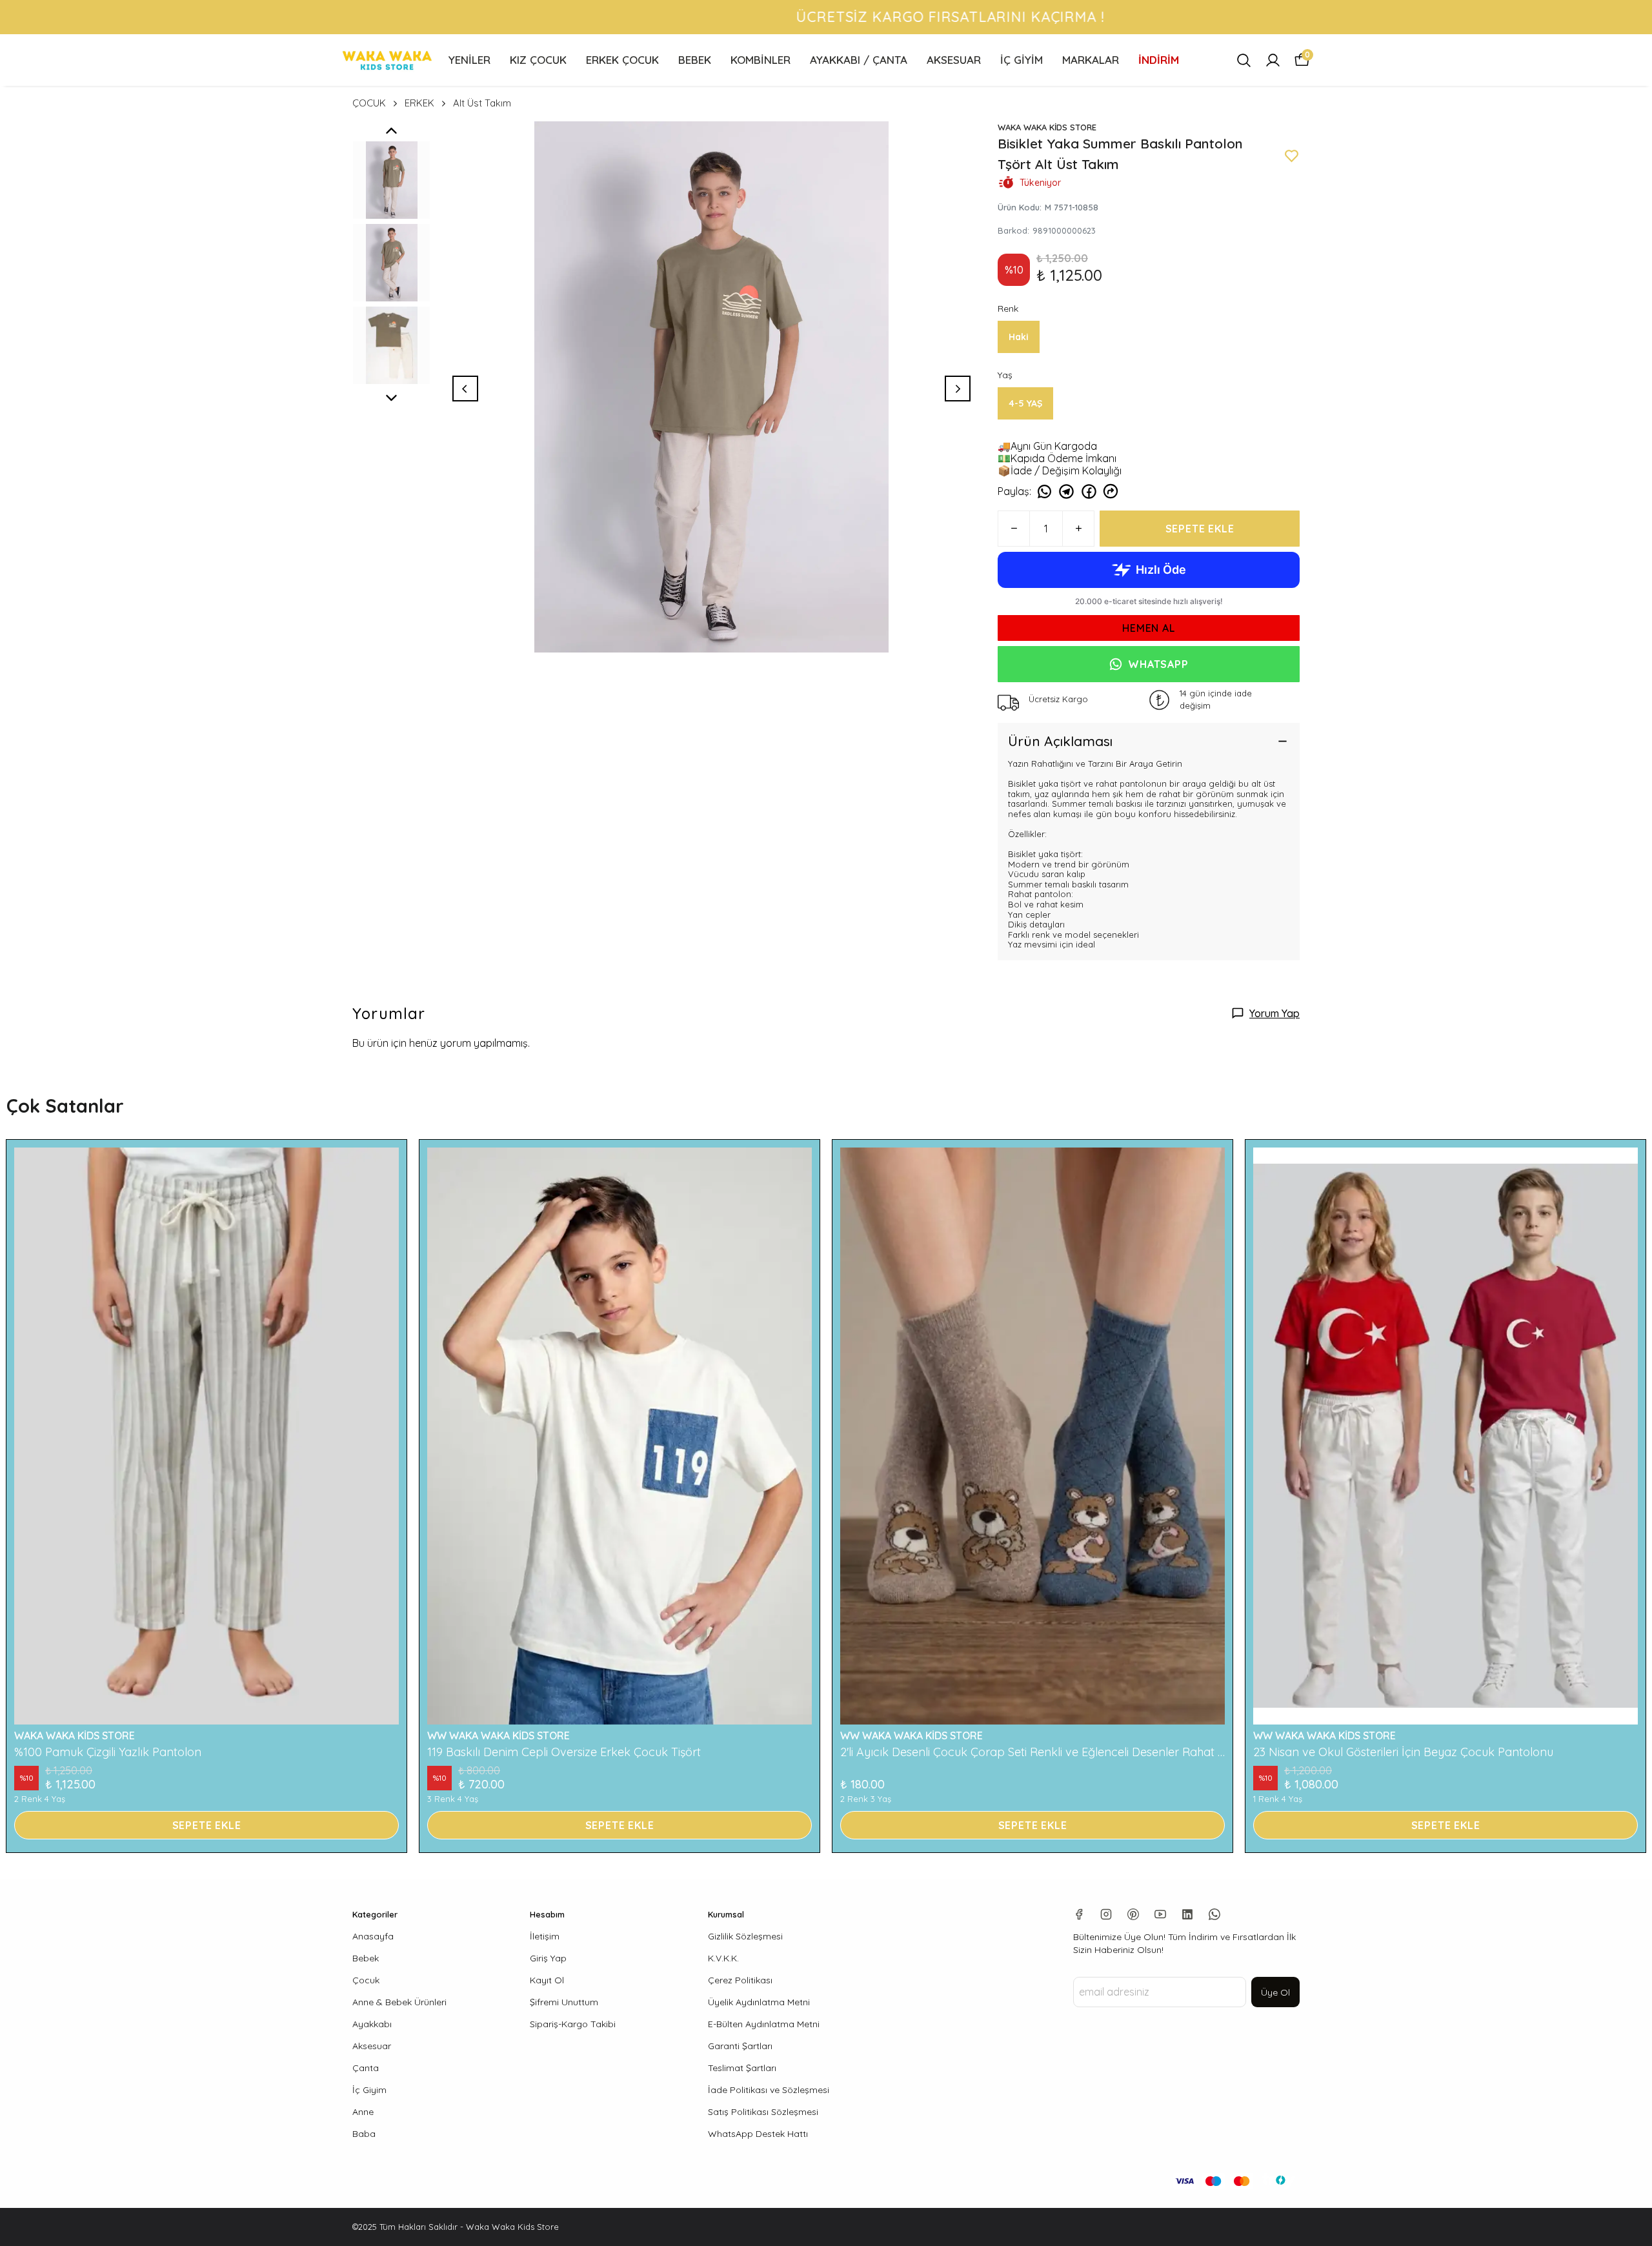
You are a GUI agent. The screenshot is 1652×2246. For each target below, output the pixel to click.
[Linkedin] (1187, 1914)
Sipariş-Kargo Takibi (573, 2024)
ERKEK (419, 103)
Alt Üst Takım (482, 103)
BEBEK (695, 60)
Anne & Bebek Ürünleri (399, 2002)
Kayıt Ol (547, 1980)
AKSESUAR (954, 60)
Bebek (366, 1958)
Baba (364, 2134)
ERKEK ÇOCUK (622, 60)
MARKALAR (1091, 60)
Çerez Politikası (740, 1980)
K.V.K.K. (723, 1958)
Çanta (366, 2068)
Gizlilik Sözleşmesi (745, 1936)
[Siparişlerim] (1273, 60)
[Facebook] (1079, 1914)
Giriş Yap (548, 1958)
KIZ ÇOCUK (538, 60)
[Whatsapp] (1214, 1914)
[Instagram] (1106, 1914)
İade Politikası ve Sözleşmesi (769, 2090)
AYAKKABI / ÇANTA (859, 60)
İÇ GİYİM (1022, 60)
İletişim (545, 1936)
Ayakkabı (372, 2024)
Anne (363, 2112)
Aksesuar (372, 2046)
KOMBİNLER (761, 60)
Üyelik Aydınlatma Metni (759, 2002)
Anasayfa (373, 1936)
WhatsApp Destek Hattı (758, 2134)
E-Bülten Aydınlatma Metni (764, 2024)
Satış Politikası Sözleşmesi (763, 2112)
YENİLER (469, 60)
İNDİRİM (1159, 60)
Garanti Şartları (740, 2046)
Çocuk (366, 1980)
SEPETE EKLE (1200, 529)
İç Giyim (369, 2090)
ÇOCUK (369, 103)
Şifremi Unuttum (564, 2002)
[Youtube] (1160, 1914)
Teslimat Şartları (742, 2068)
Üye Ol (1275, 1992)
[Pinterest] (1133, 1914)
